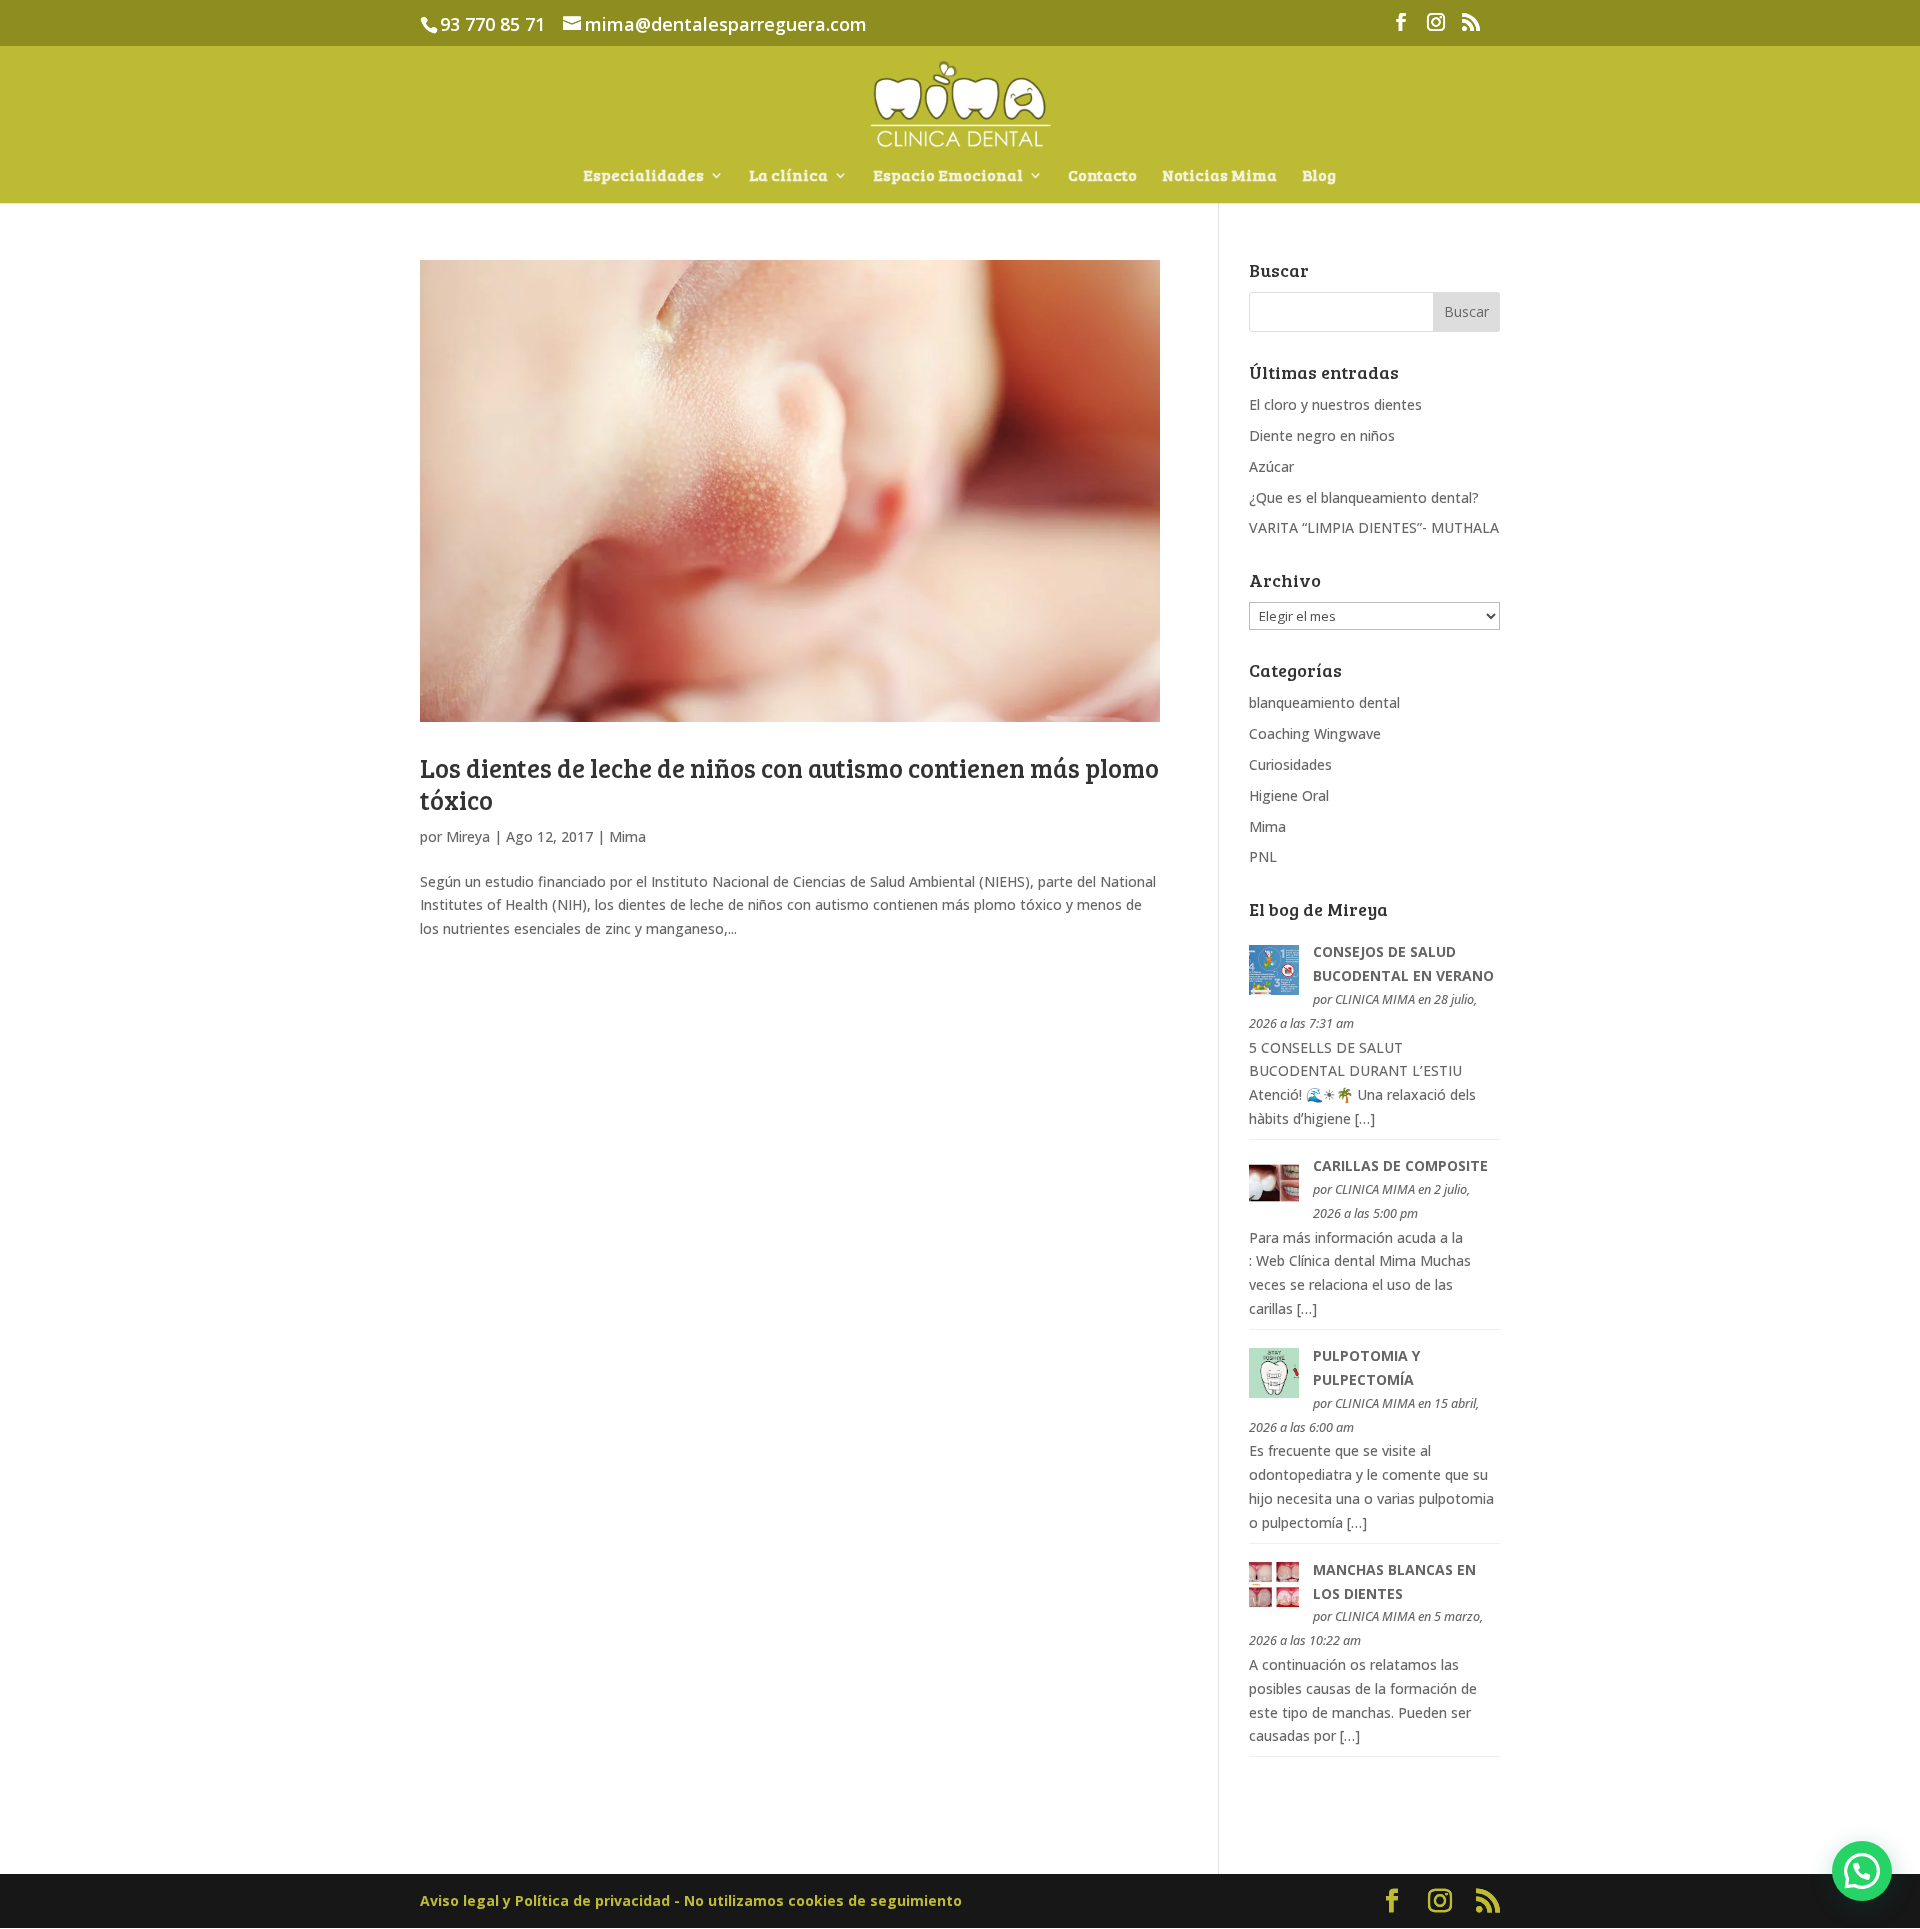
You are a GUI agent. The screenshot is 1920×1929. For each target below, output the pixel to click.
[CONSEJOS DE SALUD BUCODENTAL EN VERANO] (1274, 989)
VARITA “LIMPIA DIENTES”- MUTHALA (1374, 527)
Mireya (468, 836)
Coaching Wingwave (1315, 733)
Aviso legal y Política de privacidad (547, 1900)
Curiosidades (1290, 764)
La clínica (788, 176)
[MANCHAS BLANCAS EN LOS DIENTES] (1274, 1606)
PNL (1263, 856)
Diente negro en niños (1322, 435)
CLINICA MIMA (1375, 999)
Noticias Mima (1219, 176)
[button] (1862, 1871)
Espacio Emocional (948, 176)
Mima (627, 836)
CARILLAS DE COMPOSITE (1400, 1165)
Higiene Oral (1289, 795)
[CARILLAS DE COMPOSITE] (1274, 1202)
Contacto (1102, 176)
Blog (1319, 176)
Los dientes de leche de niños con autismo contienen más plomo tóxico (789, 783)
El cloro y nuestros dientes (1335, 404)
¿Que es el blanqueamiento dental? (1364, 497)
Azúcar (1271, 466)
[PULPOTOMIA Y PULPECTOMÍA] (1274, 1392)
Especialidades (643, 176)
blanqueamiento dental (1324, 702)
